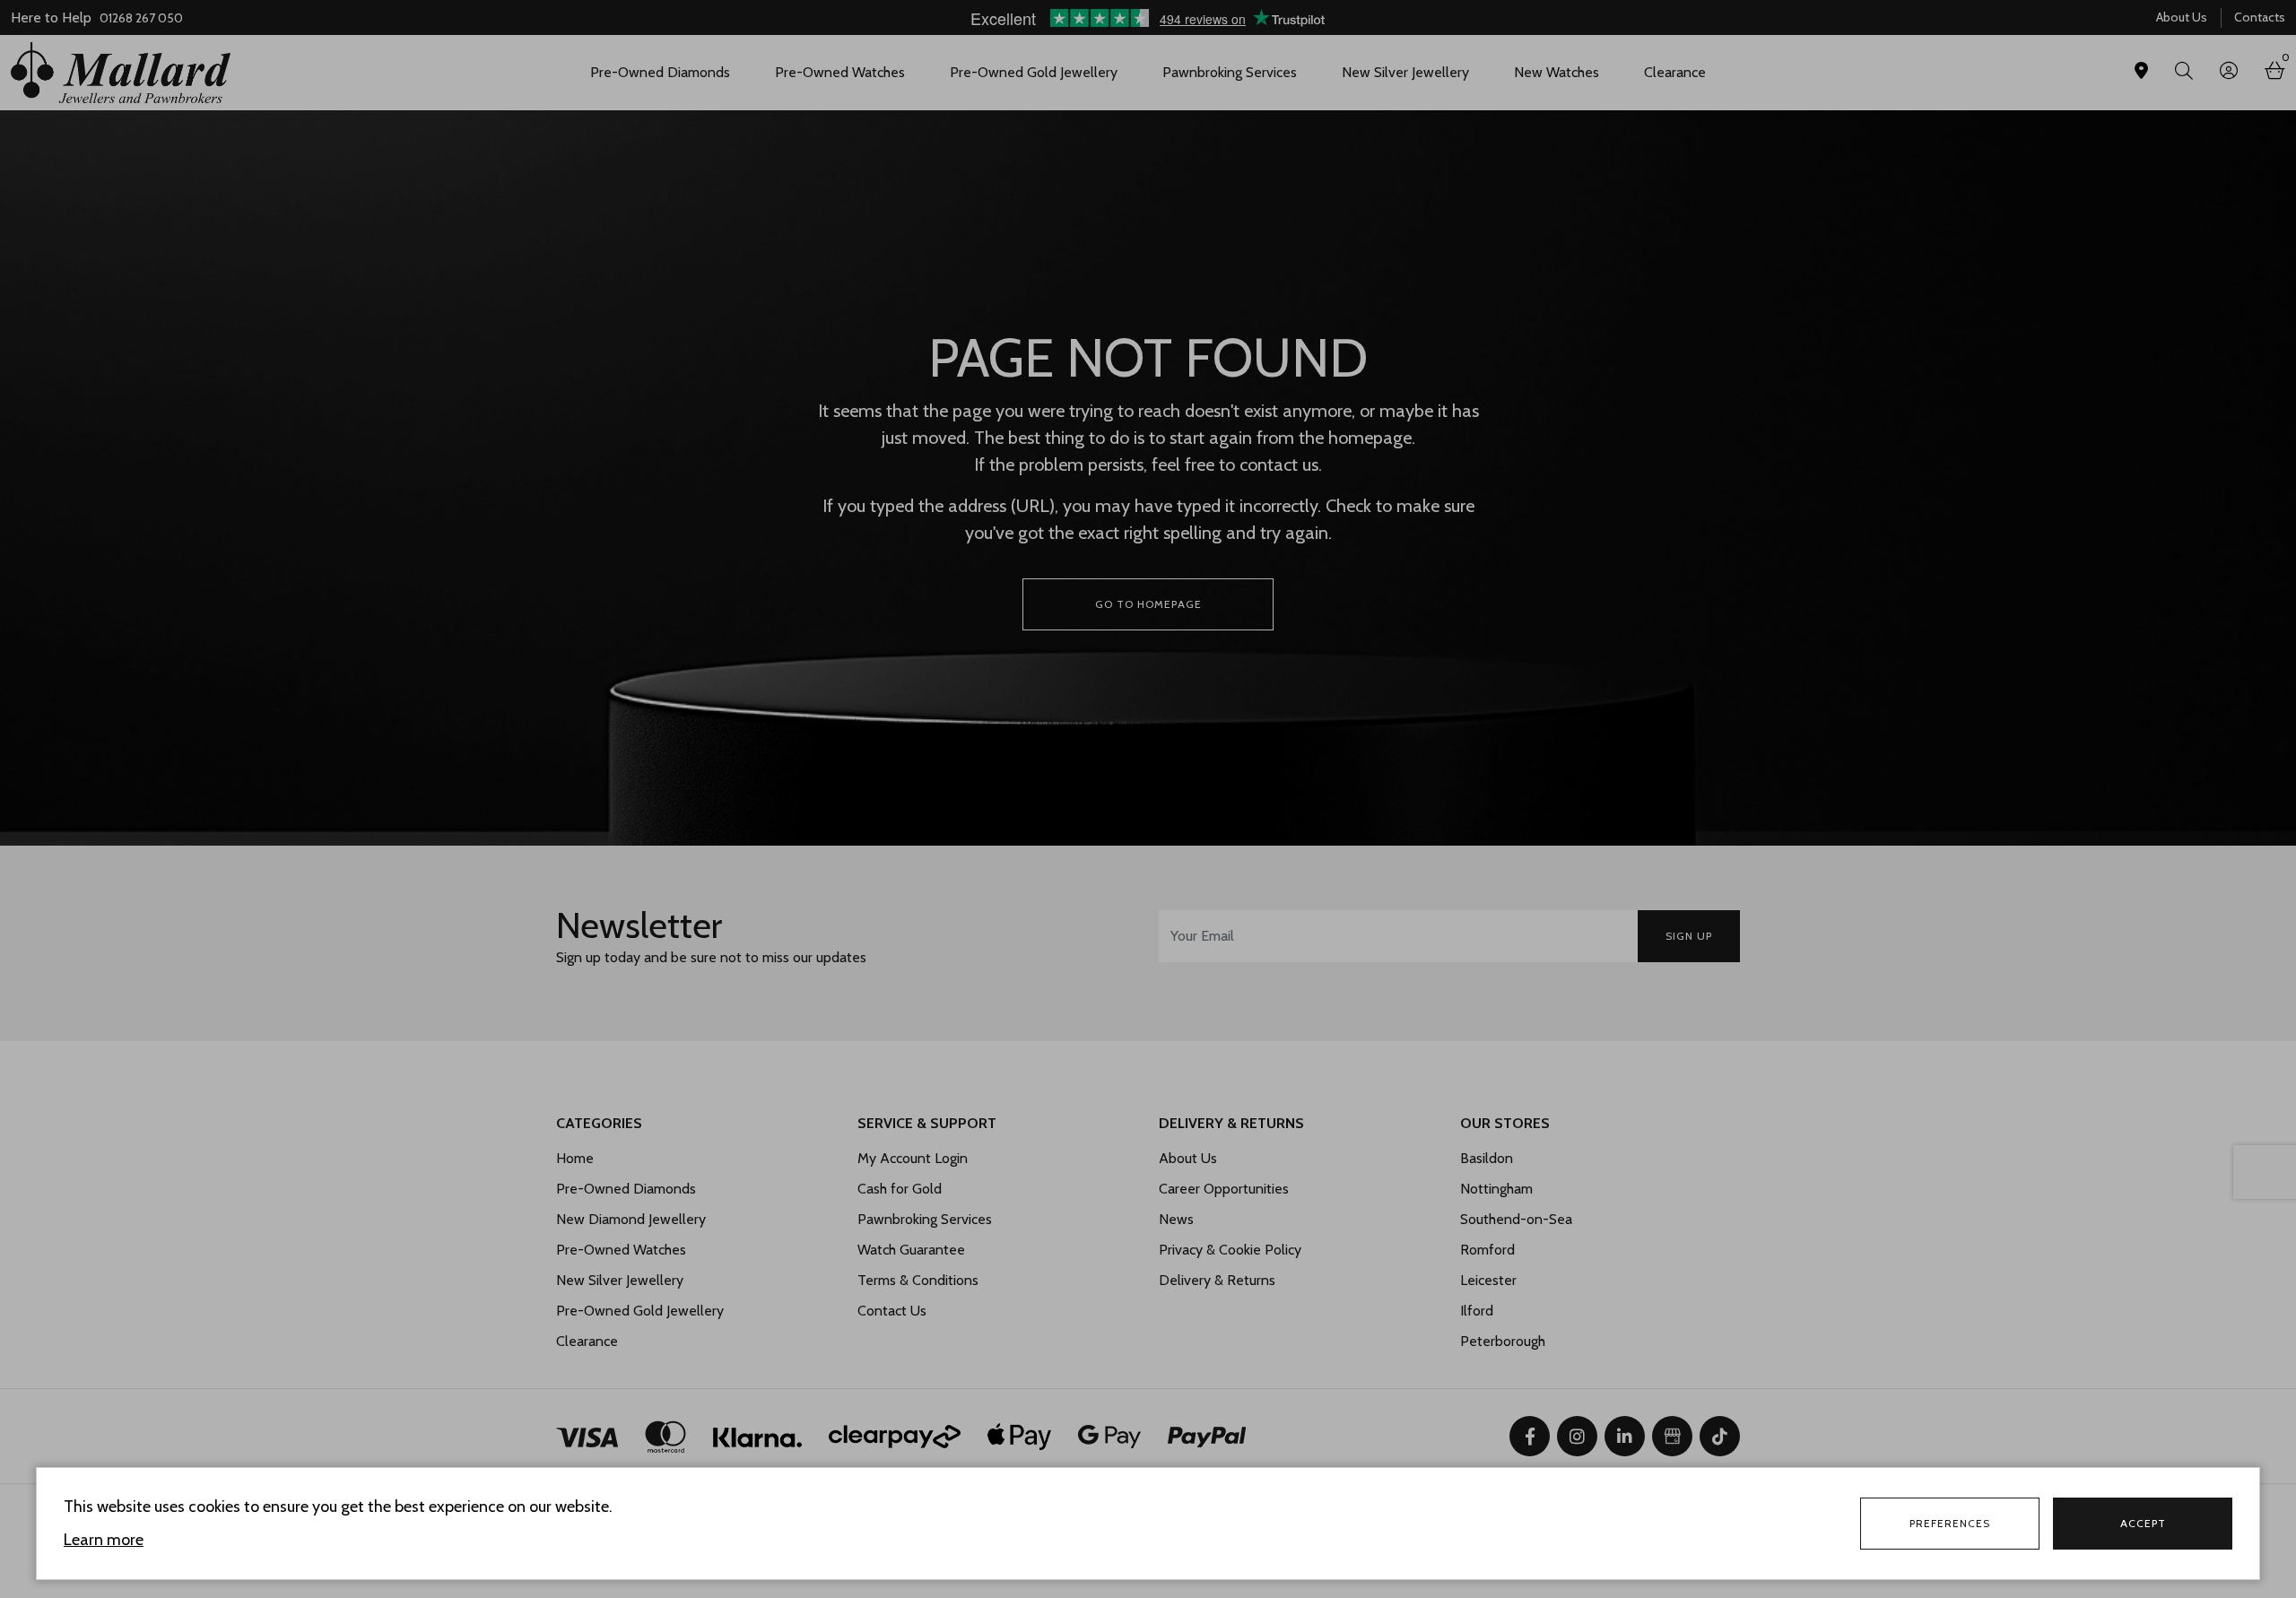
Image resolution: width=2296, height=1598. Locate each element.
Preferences (1950, 1523)
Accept (2143, 1523)
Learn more (104, 1540)
